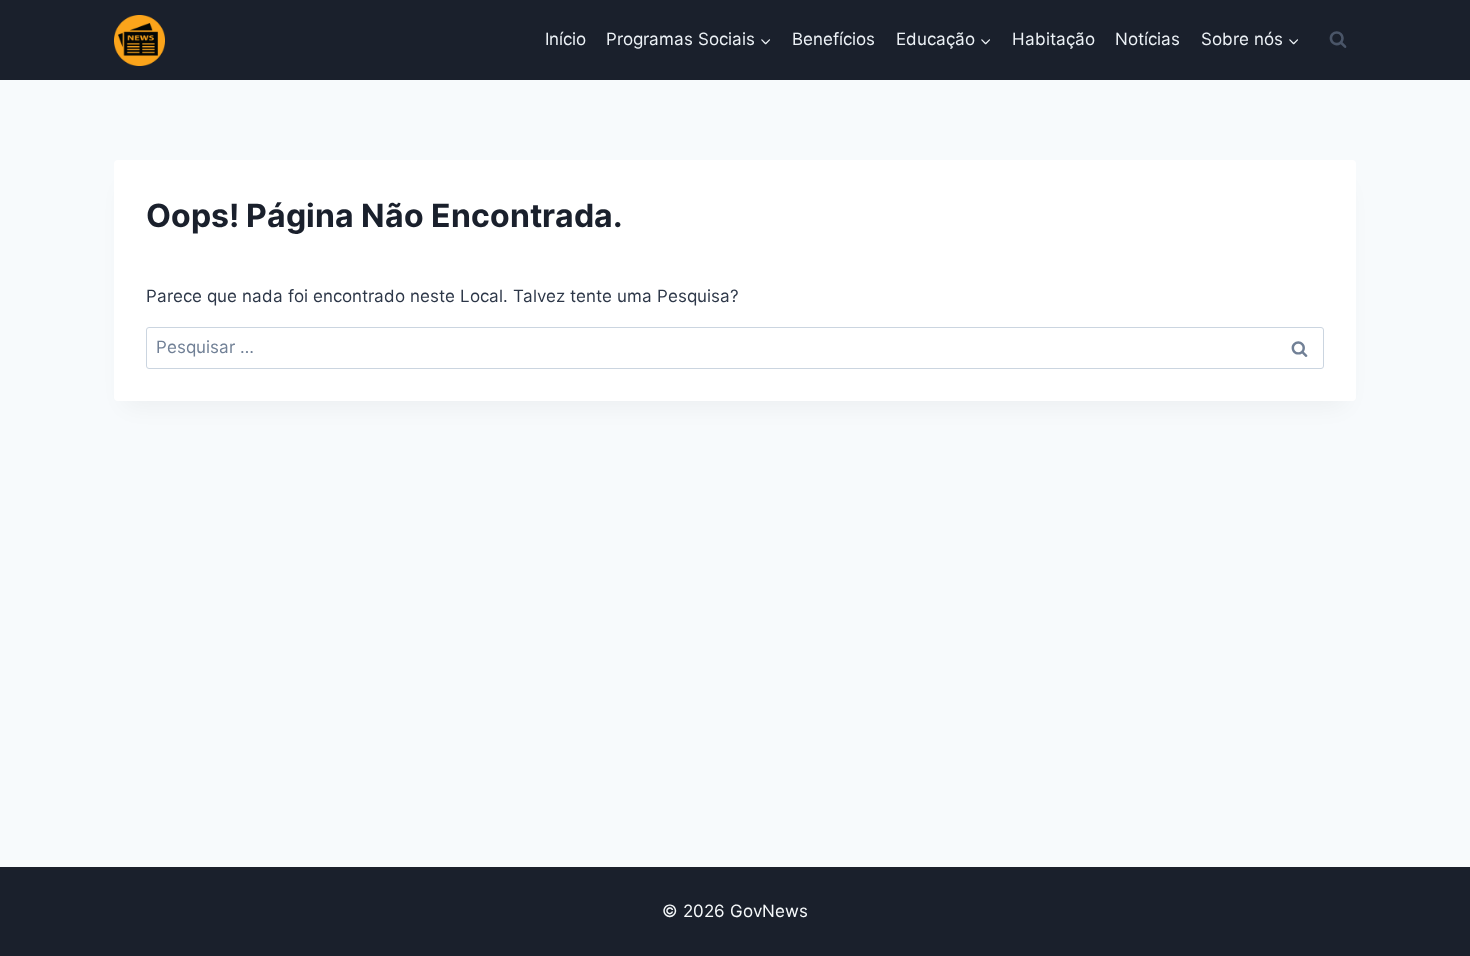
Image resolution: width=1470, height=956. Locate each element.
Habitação (1053, 39)
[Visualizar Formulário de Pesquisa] (1338, 40)
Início (565, 39)
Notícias (1147, 39)
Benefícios (833, 39)
